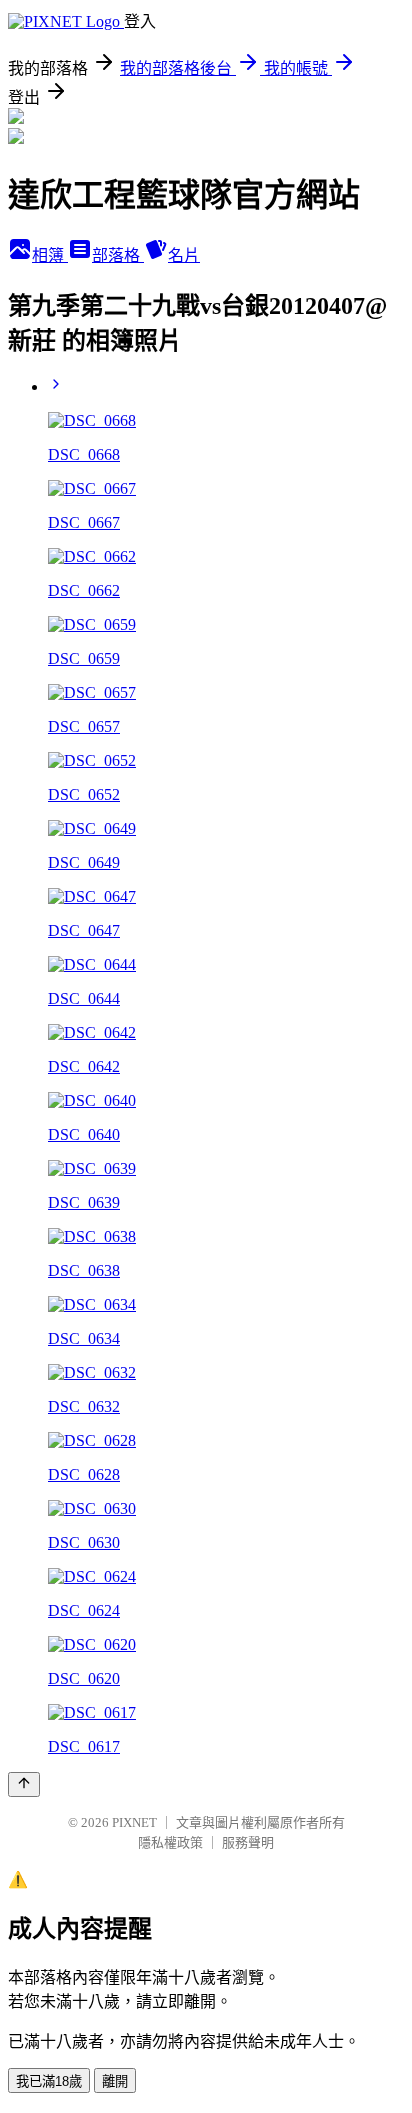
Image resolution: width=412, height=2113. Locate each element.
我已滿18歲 (49, 2081)
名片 (184, 255)
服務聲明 (248, 1842)
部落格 (118, 255)
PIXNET (134, 1822)
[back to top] (24, 1784)
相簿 (50, 255)
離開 (115, 2081)
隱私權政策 (170, 1842)
